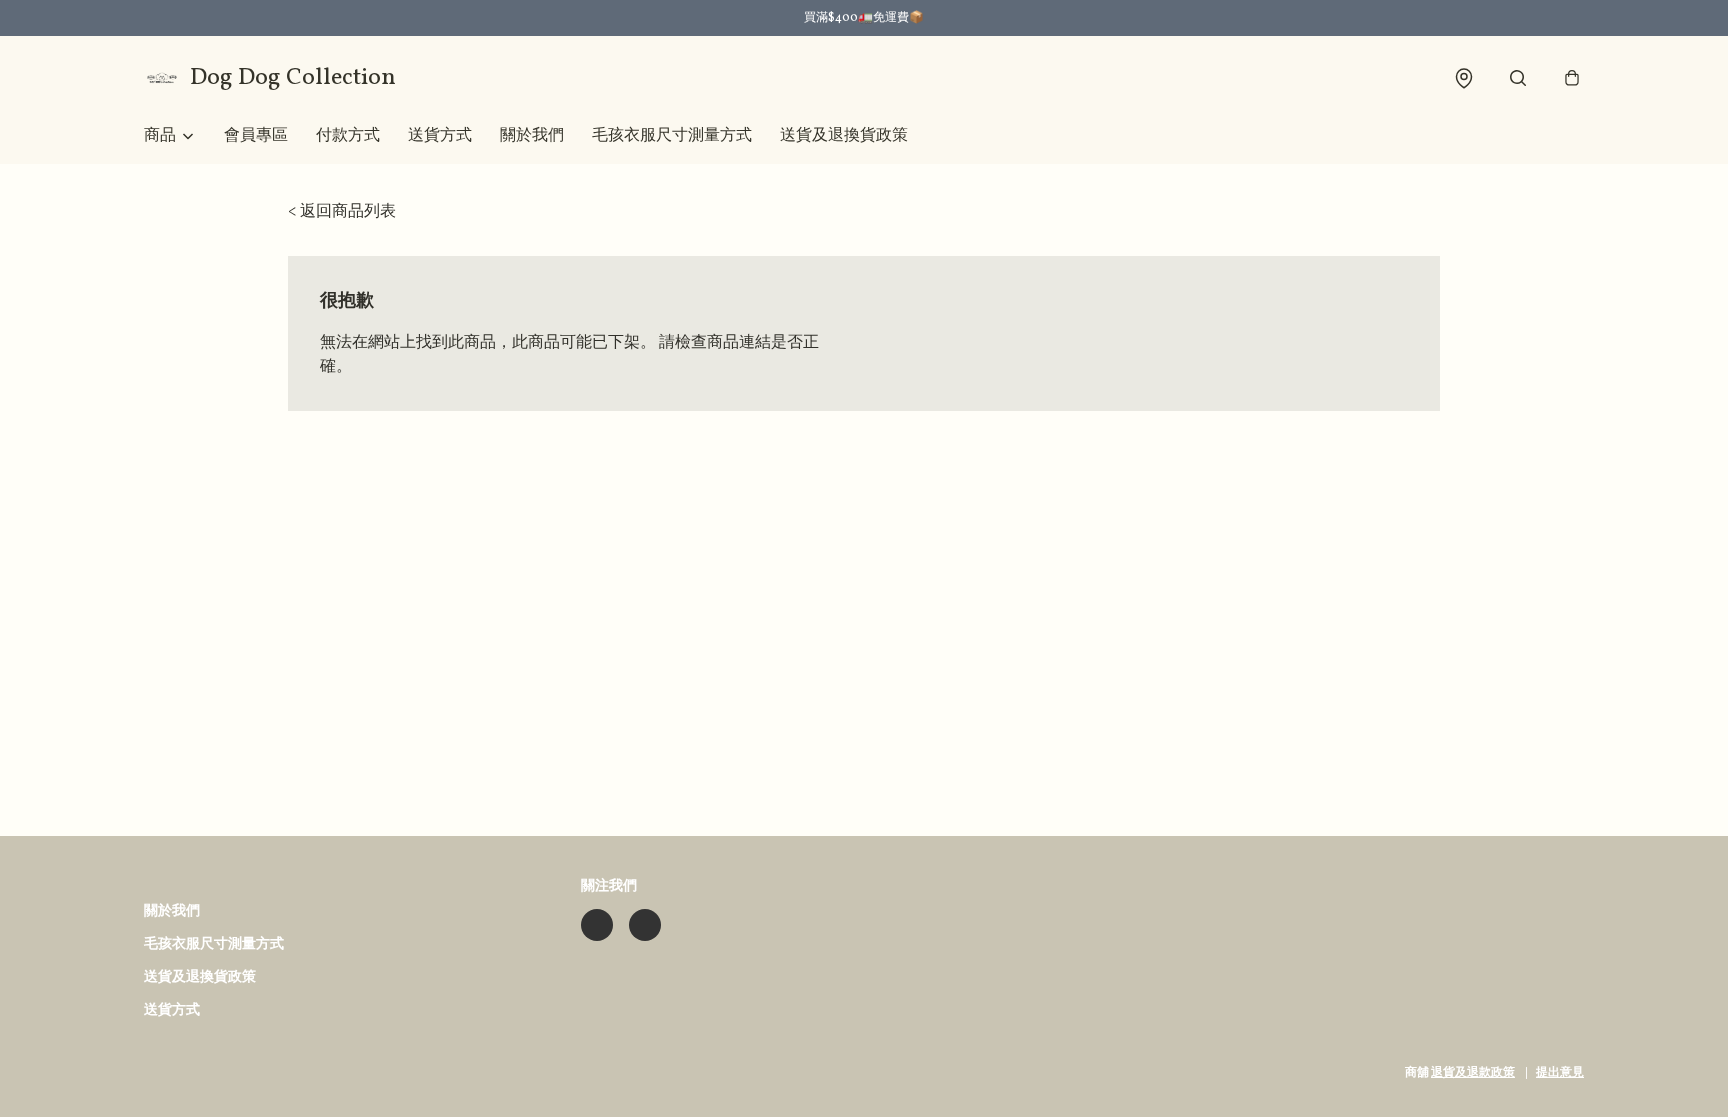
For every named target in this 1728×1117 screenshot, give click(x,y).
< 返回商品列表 (342, 212)
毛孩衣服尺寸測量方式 (672, 136)
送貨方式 (440, 136)
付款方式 (348, 136)
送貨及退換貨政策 (844, 136)
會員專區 (256, 136)
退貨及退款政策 (1473, 1073)
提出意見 (1560, 1073)
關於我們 (532, 136)
